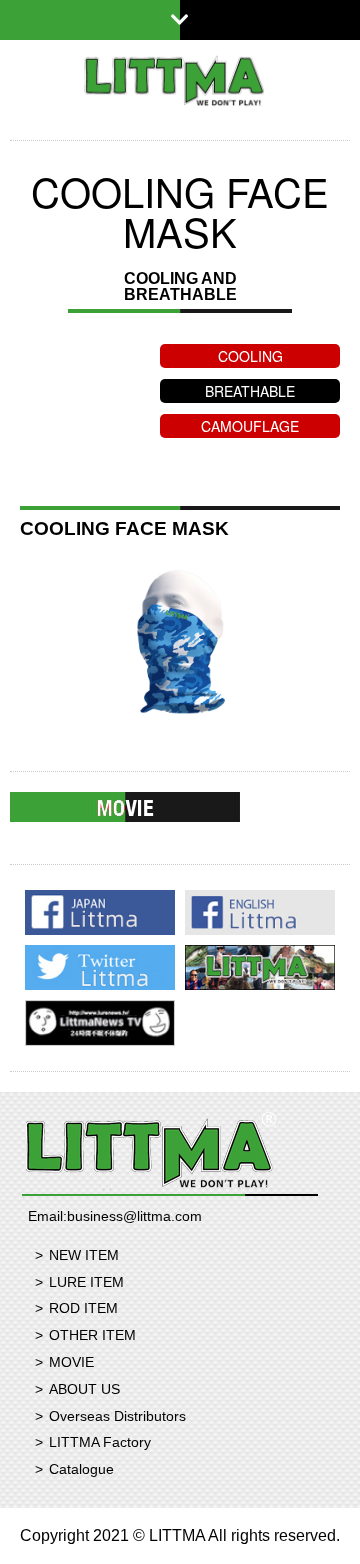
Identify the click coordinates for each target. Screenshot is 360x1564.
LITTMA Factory (100, 1442)
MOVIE (71, 1362)
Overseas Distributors (117, 1416)
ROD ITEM (83, 1308)
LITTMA (180, 80)
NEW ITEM (84, 1255)
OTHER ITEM (92, 1335)
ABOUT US (84, 1389)
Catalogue (81, 1469)
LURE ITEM (86, 1282)
